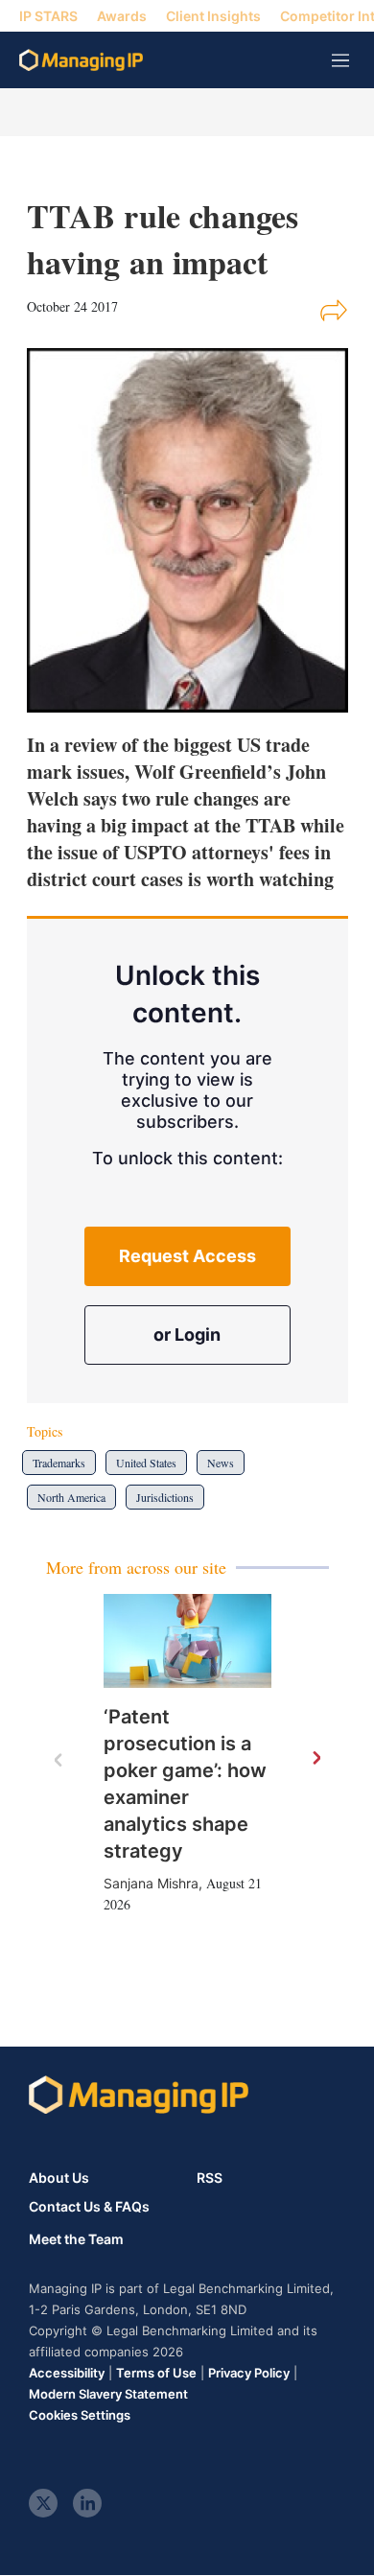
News (221, 1463)
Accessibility (67, 2373)
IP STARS (48, 16)
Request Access (187, 1256)
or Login (187, 1335)
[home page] (81, 60)
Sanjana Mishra (151, 1883)
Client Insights (213, 16)
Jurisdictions (165, 1497)
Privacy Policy (249, 2373)
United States (146, 1463)
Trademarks (59, 1463)
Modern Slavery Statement (108, 2394)
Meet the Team (76, 2239)
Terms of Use (156, 2373)
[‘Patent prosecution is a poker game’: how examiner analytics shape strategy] (187, 1641)
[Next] (316, 1759)
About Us (59, 2178)
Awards (122, 16)
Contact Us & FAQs (89, 2207)
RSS (210, 2178)
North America (71, 1497)
